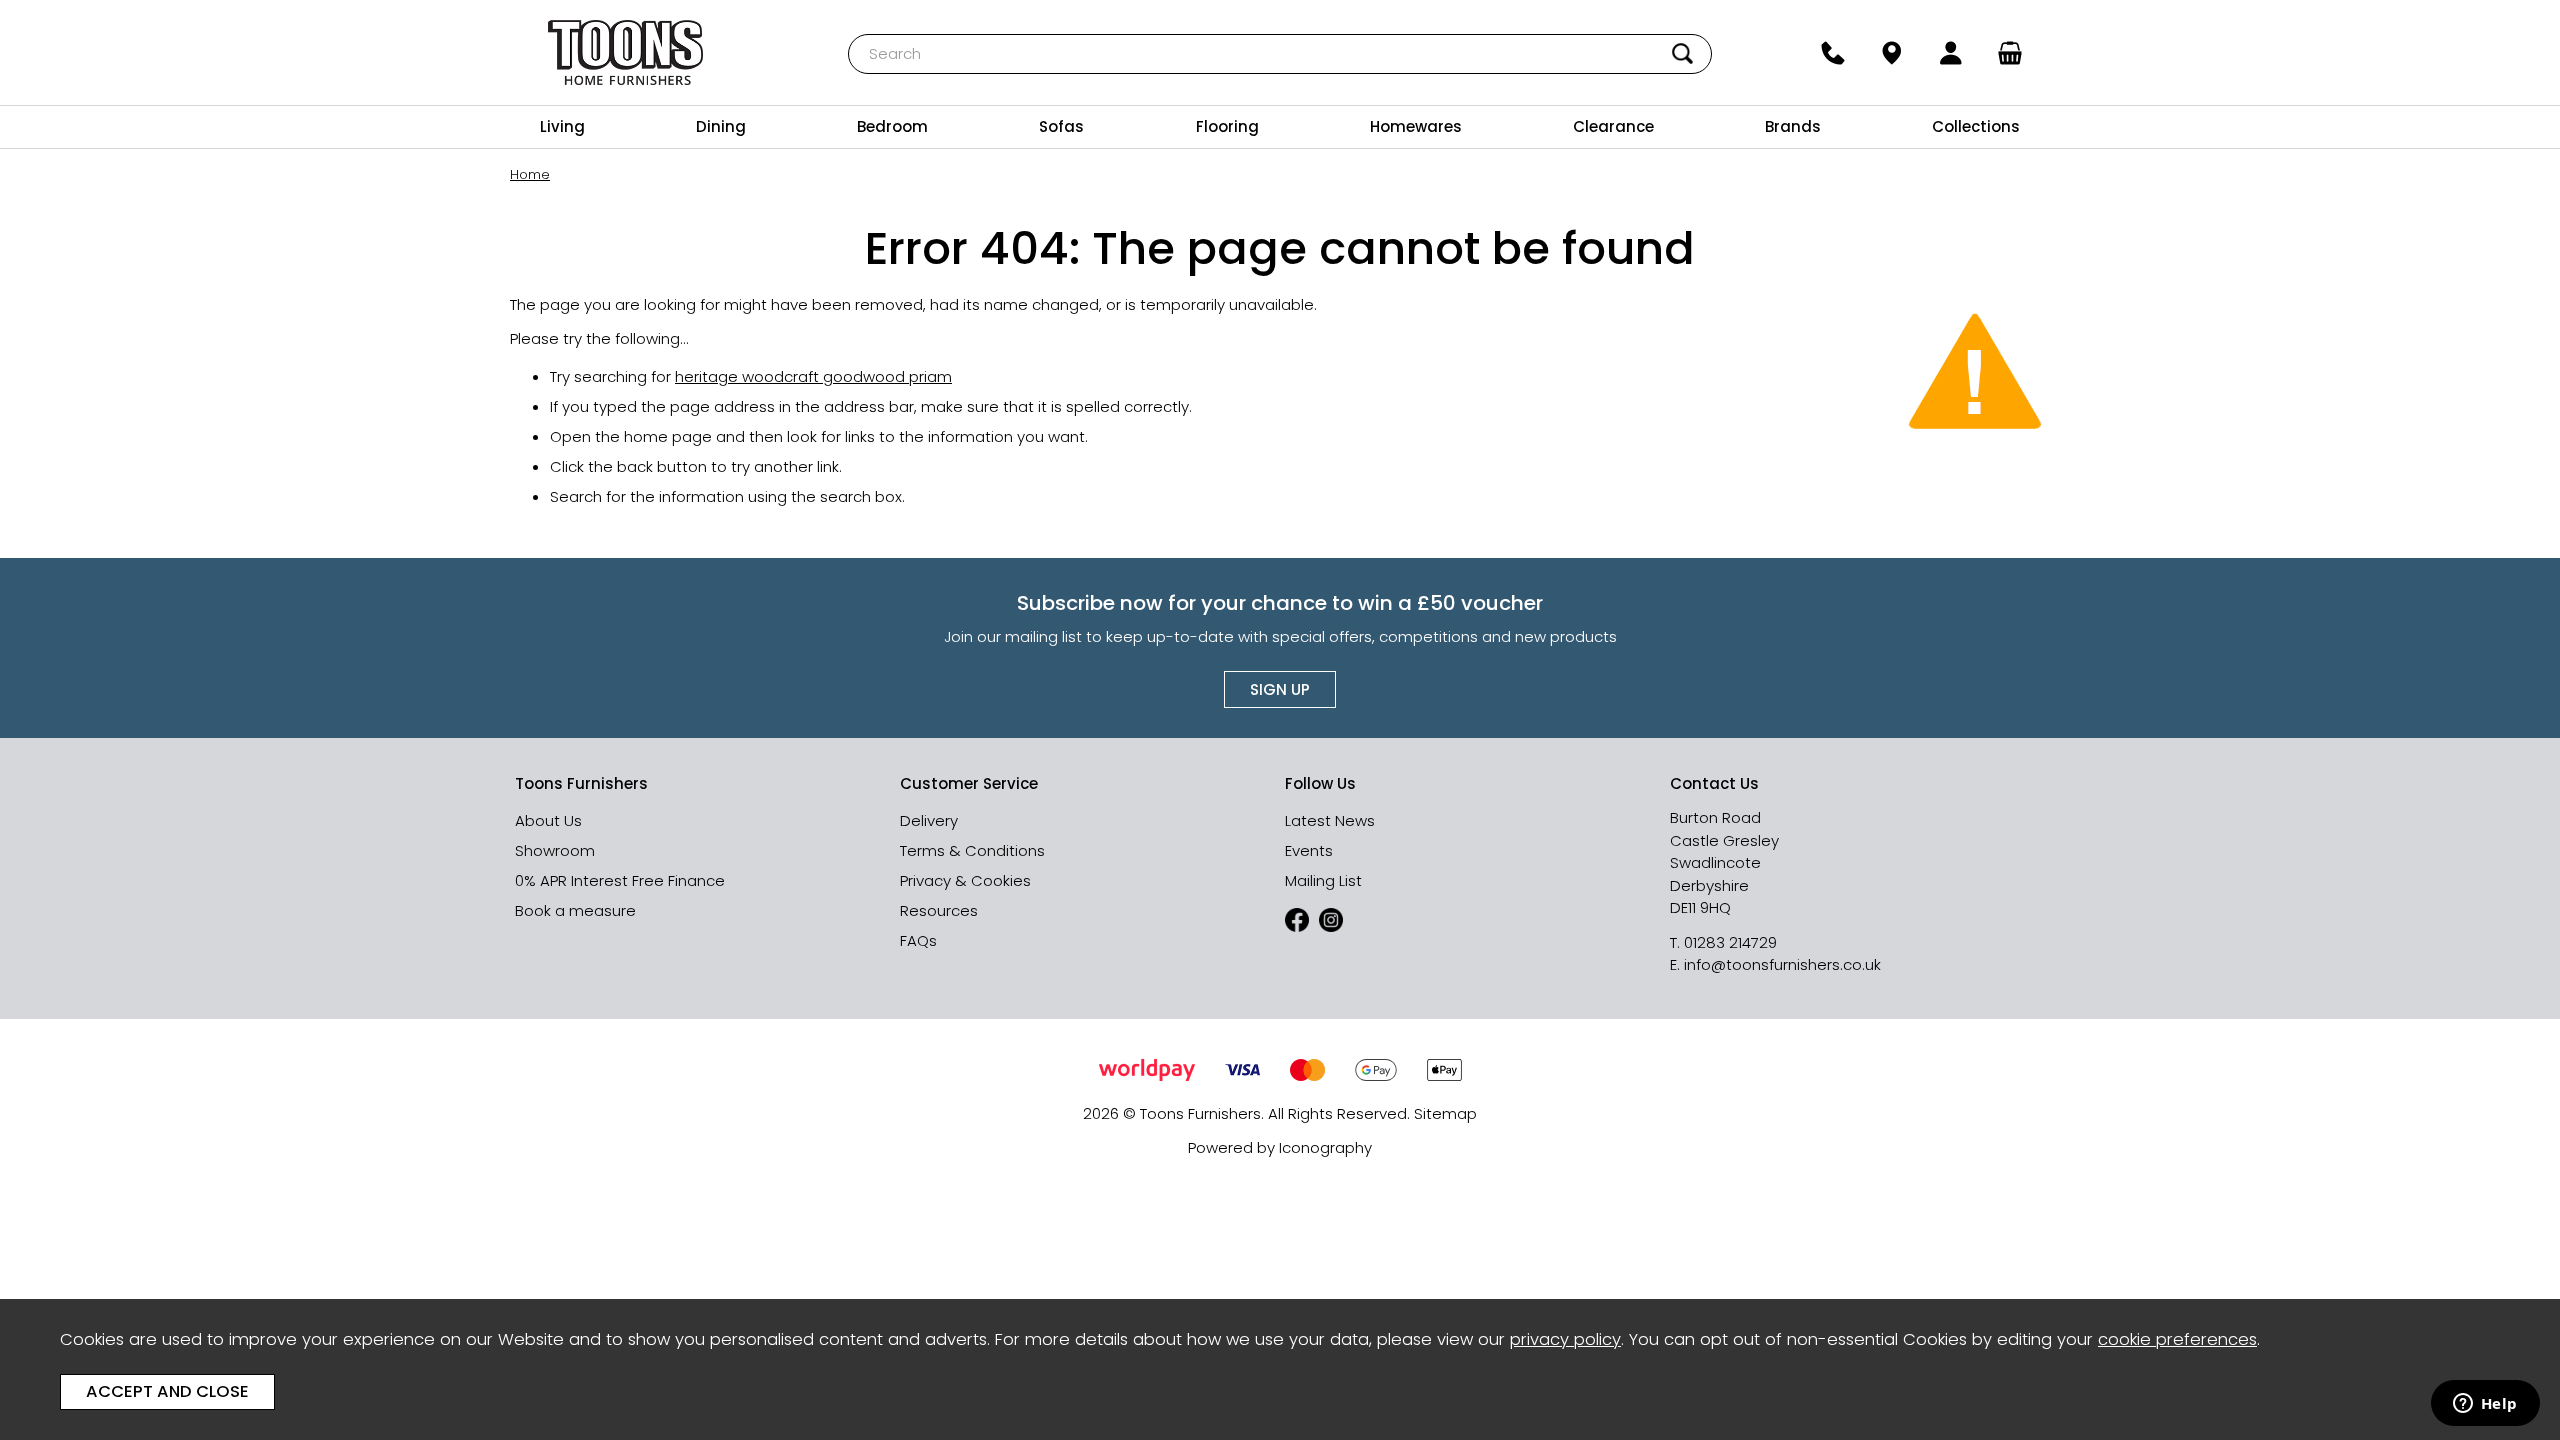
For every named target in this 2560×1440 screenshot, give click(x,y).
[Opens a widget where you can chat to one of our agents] (2485, 1405)
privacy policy (1565, 1339)
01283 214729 (1730, 942)
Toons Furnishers (626, 52)
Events (1309, 850)
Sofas (1061, 126)
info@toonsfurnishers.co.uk (1782, 964)
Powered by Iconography (1280, 1147)
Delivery (929, 820)
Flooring (1227, 126)
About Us (548, 820)
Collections (1976, 126)
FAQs (918, 940)
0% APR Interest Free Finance (620, 880)
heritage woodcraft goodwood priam (813, 376)
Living (562, 126)
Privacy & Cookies (965, 880)
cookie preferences (2177, 1339)
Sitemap (1445, 1113)
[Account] (1951, 53)
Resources (939, 910)
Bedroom (892, 126)
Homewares (1416, 126)
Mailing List (1323, 880)
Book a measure (575, 910)
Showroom (555, 850)
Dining (721, 126)
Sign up (1280, 689)
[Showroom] (1891, 53)
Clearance (1613, 126)
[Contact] (1832, 53)
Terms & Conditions (972, 850)
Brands (1793, 126)
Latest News (1330, 820)
